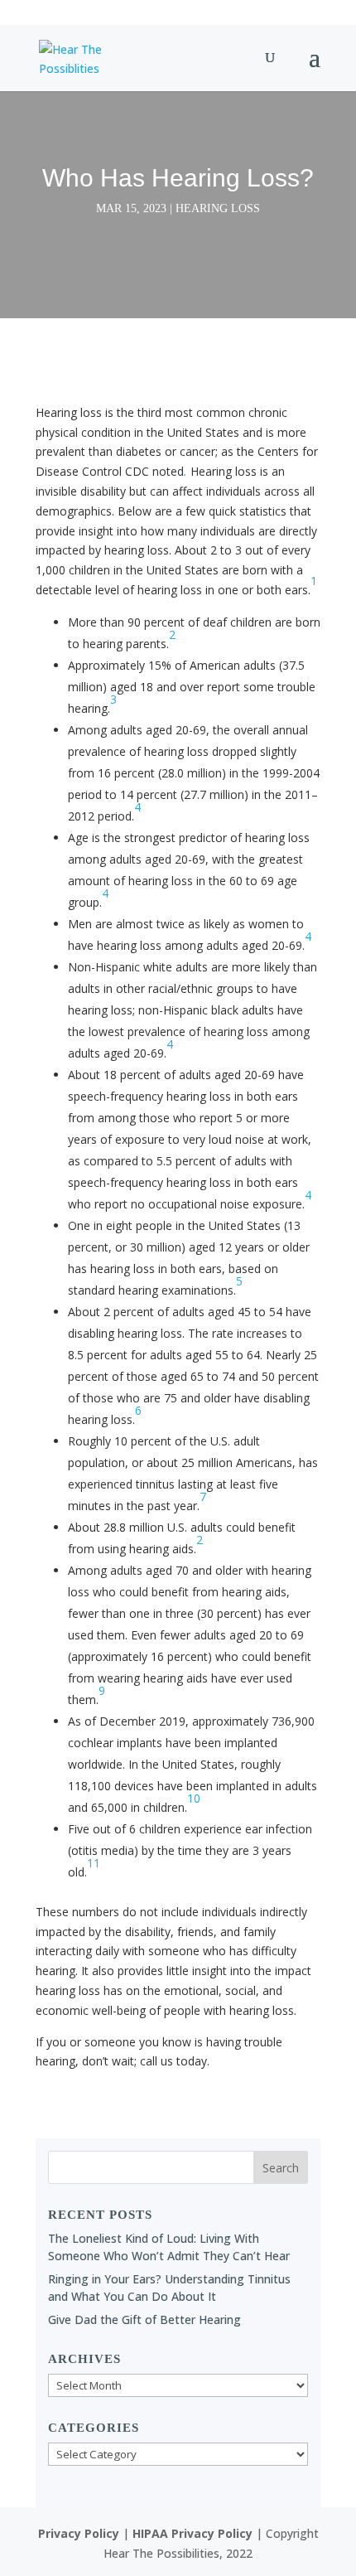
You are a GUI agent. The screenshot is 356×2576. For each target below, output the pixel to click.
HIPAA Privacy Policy (192, 2533)
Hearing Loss (218, 208)
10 (194, 1798)
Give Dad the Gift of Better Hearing (144, 2319)
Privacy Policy (79, 2533)
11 (94, 1863)
